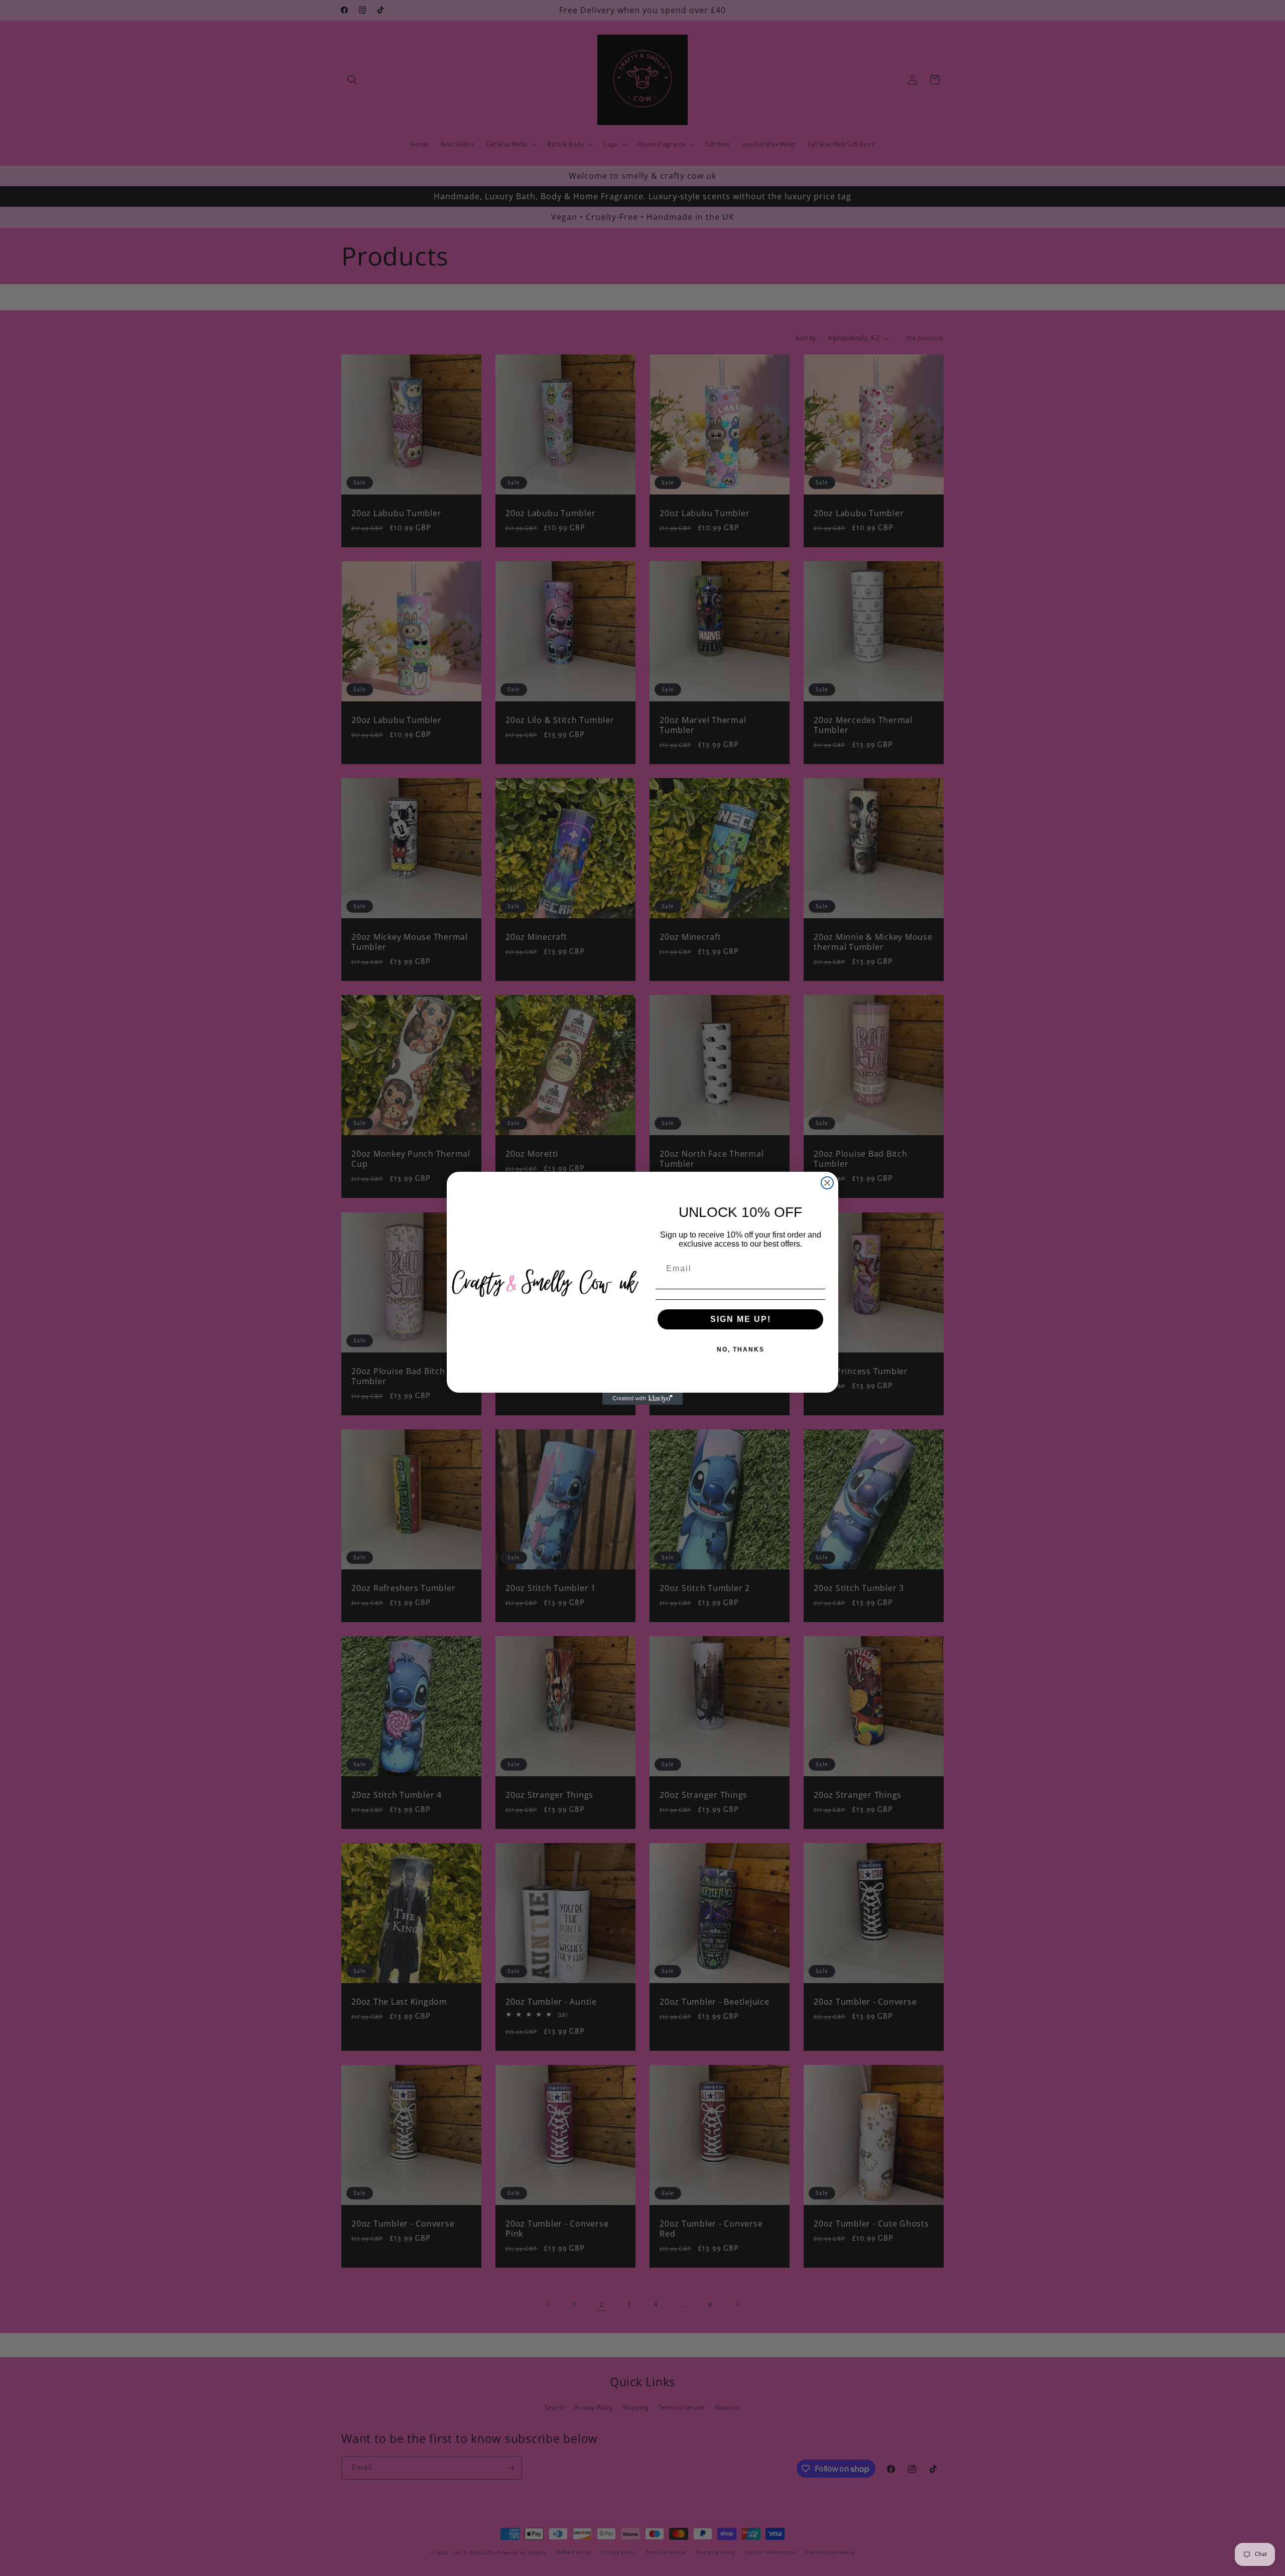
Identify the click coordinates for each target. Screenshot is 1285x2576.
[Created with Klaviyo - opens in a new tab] (642, 1399)
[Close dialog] (827, 1183)
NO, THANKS (741, 1350)
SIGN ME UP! (741, 1319)
